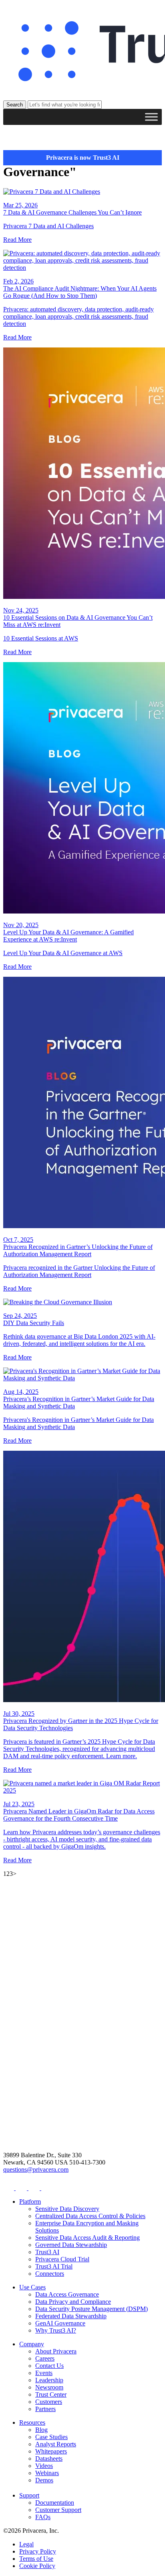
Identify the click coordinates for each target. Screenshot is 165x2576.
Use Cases (32, 2287)
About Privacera (56, 2351)
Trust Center (51, 2394)
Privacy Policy (38, 2551)
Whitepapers (51, 2451)
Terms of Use (36, 2559)
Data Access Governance (67, 2294)
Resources (32, 2422)
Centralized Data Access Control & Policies (90, 2216)
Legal (26, 2544)
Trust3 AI (47, 2252)
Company (32, 2344)
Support (29, 2495)
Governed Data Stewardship (71, 2245)
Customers (49, 2402)
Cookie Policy (37, 2566)
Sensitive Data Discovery (67, 2209)
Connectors (50, 2274)
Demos (44, 2480)
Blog (41, 2430)
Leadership (49, 2380)
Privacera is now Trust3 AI (83, 158)
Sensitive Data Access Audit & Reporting (88, 2238)
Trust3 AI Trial (54, 2266)
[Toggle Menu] (151, 117)
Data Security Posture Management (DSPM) (92, 2309)
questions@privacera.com (36, 2169)
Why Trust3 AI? (56, 2330)
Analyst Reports (56, 2444)
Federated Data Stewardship (71, 2316)
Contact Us (49, 2366)
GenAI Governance (60, 2323)
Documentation (55, 2503)
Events (44, 2373)
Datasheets (49, 2459)
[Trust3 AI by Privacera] (82, 52)
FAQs (43, 2517)
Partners (45, 2409)
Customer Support (58, 2510)
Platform (30, 2202)
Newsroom (49, 2387)
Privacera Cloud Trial (62, 2259)
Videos (44, 2466)
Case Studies (51, 2437)
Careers (45, 2358)
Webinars (47, 2473)
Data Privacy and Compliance (73, 2302)
